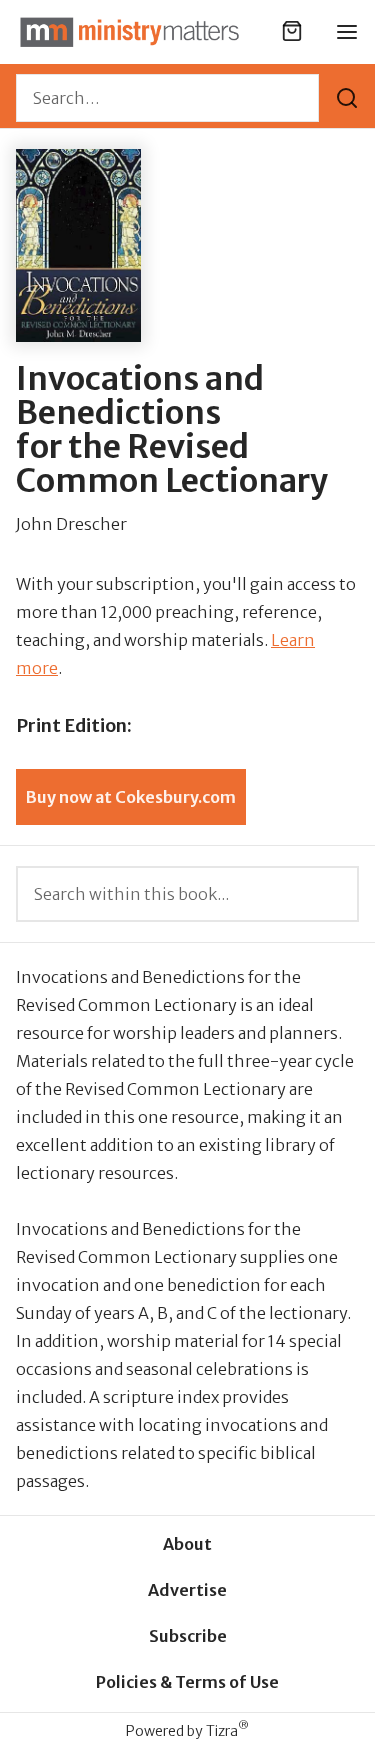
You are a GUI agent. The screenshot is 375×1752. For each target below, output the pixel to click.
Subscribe (188, 1636)
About (187, 1544)
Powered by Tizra (187, 1730)
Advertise (187, 1590)
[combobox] (167, 98)
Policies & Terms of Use (187, 1682)
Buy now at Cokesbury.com (131, 797)
